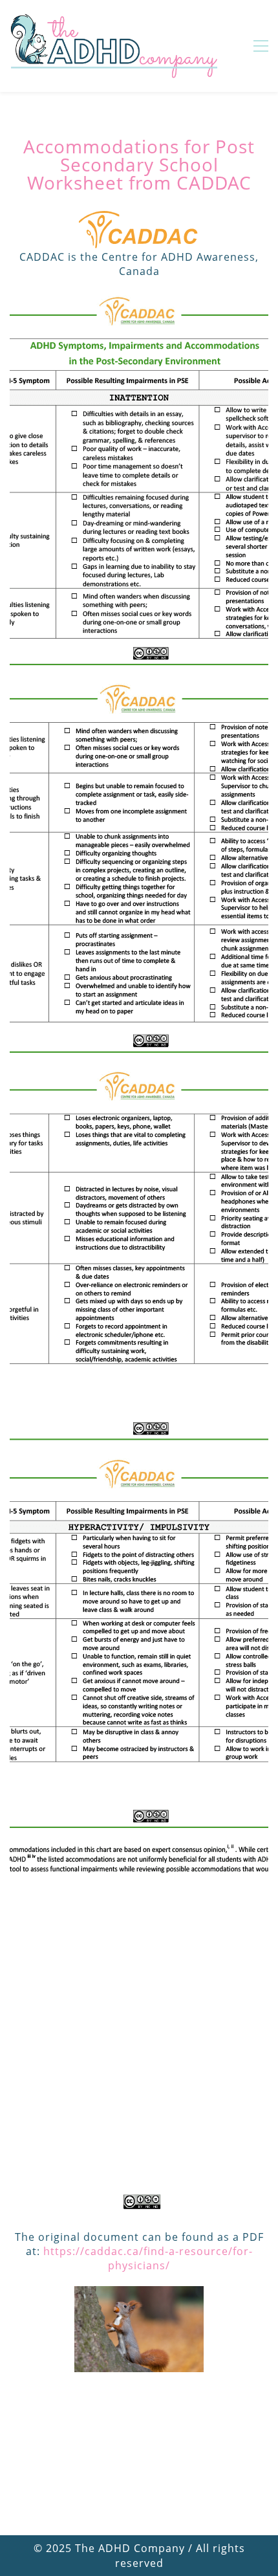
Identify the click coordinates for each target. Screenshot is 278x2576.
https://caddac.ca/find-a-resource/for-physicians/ (148, 2258)
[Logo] (114, 46)
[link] (139, 2293)
